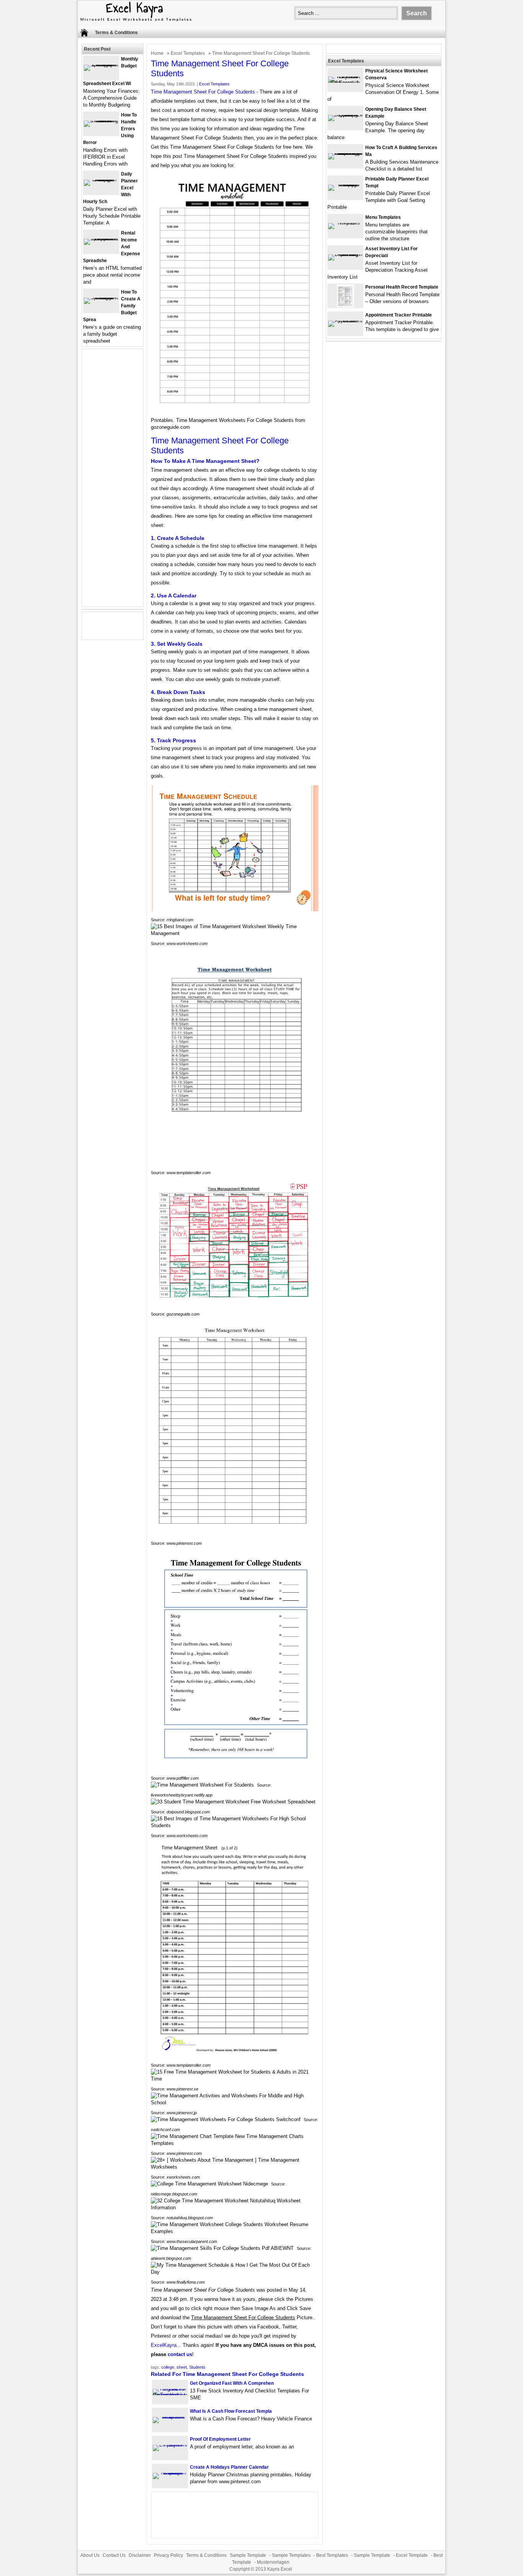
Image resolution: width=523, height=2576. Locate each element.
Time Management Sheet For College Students (203, 92)
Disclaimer (140, 2555)
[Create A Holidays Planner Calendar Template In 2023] (170, 2473)
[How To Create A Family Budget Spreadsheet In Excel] (101, 298)
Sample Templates (291, 2555)
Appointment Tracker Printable (399, 315)
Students (197, 2367)
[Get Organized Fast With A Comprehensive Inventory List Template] (170, 2395)
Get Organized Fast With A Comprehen (232, 2383)
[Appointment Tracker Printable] (345, 321)
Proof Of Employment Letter (220, 2439)
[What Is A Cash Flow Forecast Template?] (170, 2417)
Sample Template (248, 2555)
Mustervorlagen (273, 2562)
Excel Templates (188, 53)
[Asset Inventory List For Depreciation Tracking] (345, 254)
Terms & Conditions (116, 33)
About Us (90, 2555)
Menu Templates (383, 217)
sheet (182, 2367)
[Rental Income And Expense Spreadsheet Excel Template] (101, 239)
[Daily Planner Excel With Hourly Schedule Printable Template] (101, 180)
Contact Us (114, 2555)
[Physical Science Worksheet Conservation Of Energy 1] (345, 83)
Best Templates (332, 2555)
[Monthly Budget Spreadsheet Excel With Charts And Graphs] (101, 65)
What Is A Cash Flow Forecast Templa (231, 2411)
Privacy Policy (168, 2555)
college (168, 2367)
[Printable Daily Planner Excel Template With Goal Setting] (345, 185)
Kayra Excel (280, 2569)
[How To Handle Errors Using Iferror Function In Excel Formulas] (101, 121)
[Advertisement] (113, 482)
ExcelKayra (164, 2345)
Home (157, 53)
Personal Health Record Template (402, 287)
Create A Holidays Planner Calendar (229, 2467)
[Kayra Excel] (135, 22)
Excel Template (412, 2555)
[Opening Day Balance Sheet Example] (345, 115)
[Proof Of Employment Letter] (170, 2445)
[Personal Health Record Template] (346, 306)
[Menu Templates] (345, 223)
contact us (180, 2354)
